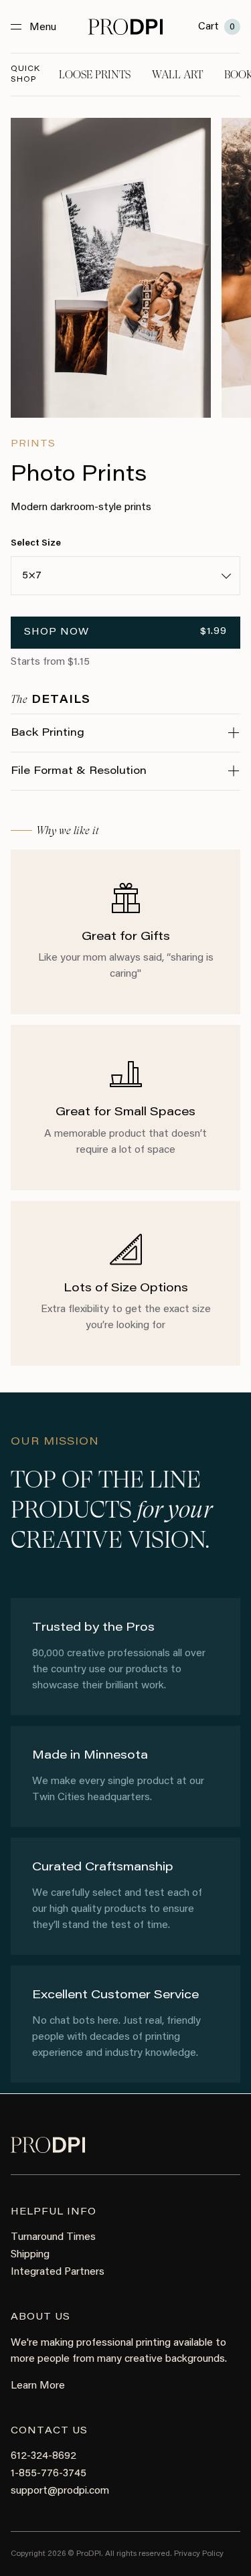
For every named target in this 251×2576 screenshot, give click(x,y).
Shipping (30, 2255)
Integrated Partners (58, 2272)
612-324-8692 (44, 2456)
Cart (217, 27)
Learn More (38, 2386)
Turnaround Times (53, 2237)
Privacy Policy (199, 2554)
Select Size (36, 544)
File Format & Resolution (79, 771)
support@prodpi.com (60, 2491)
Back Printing (48, 733)
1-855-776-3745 (49, 2474)
